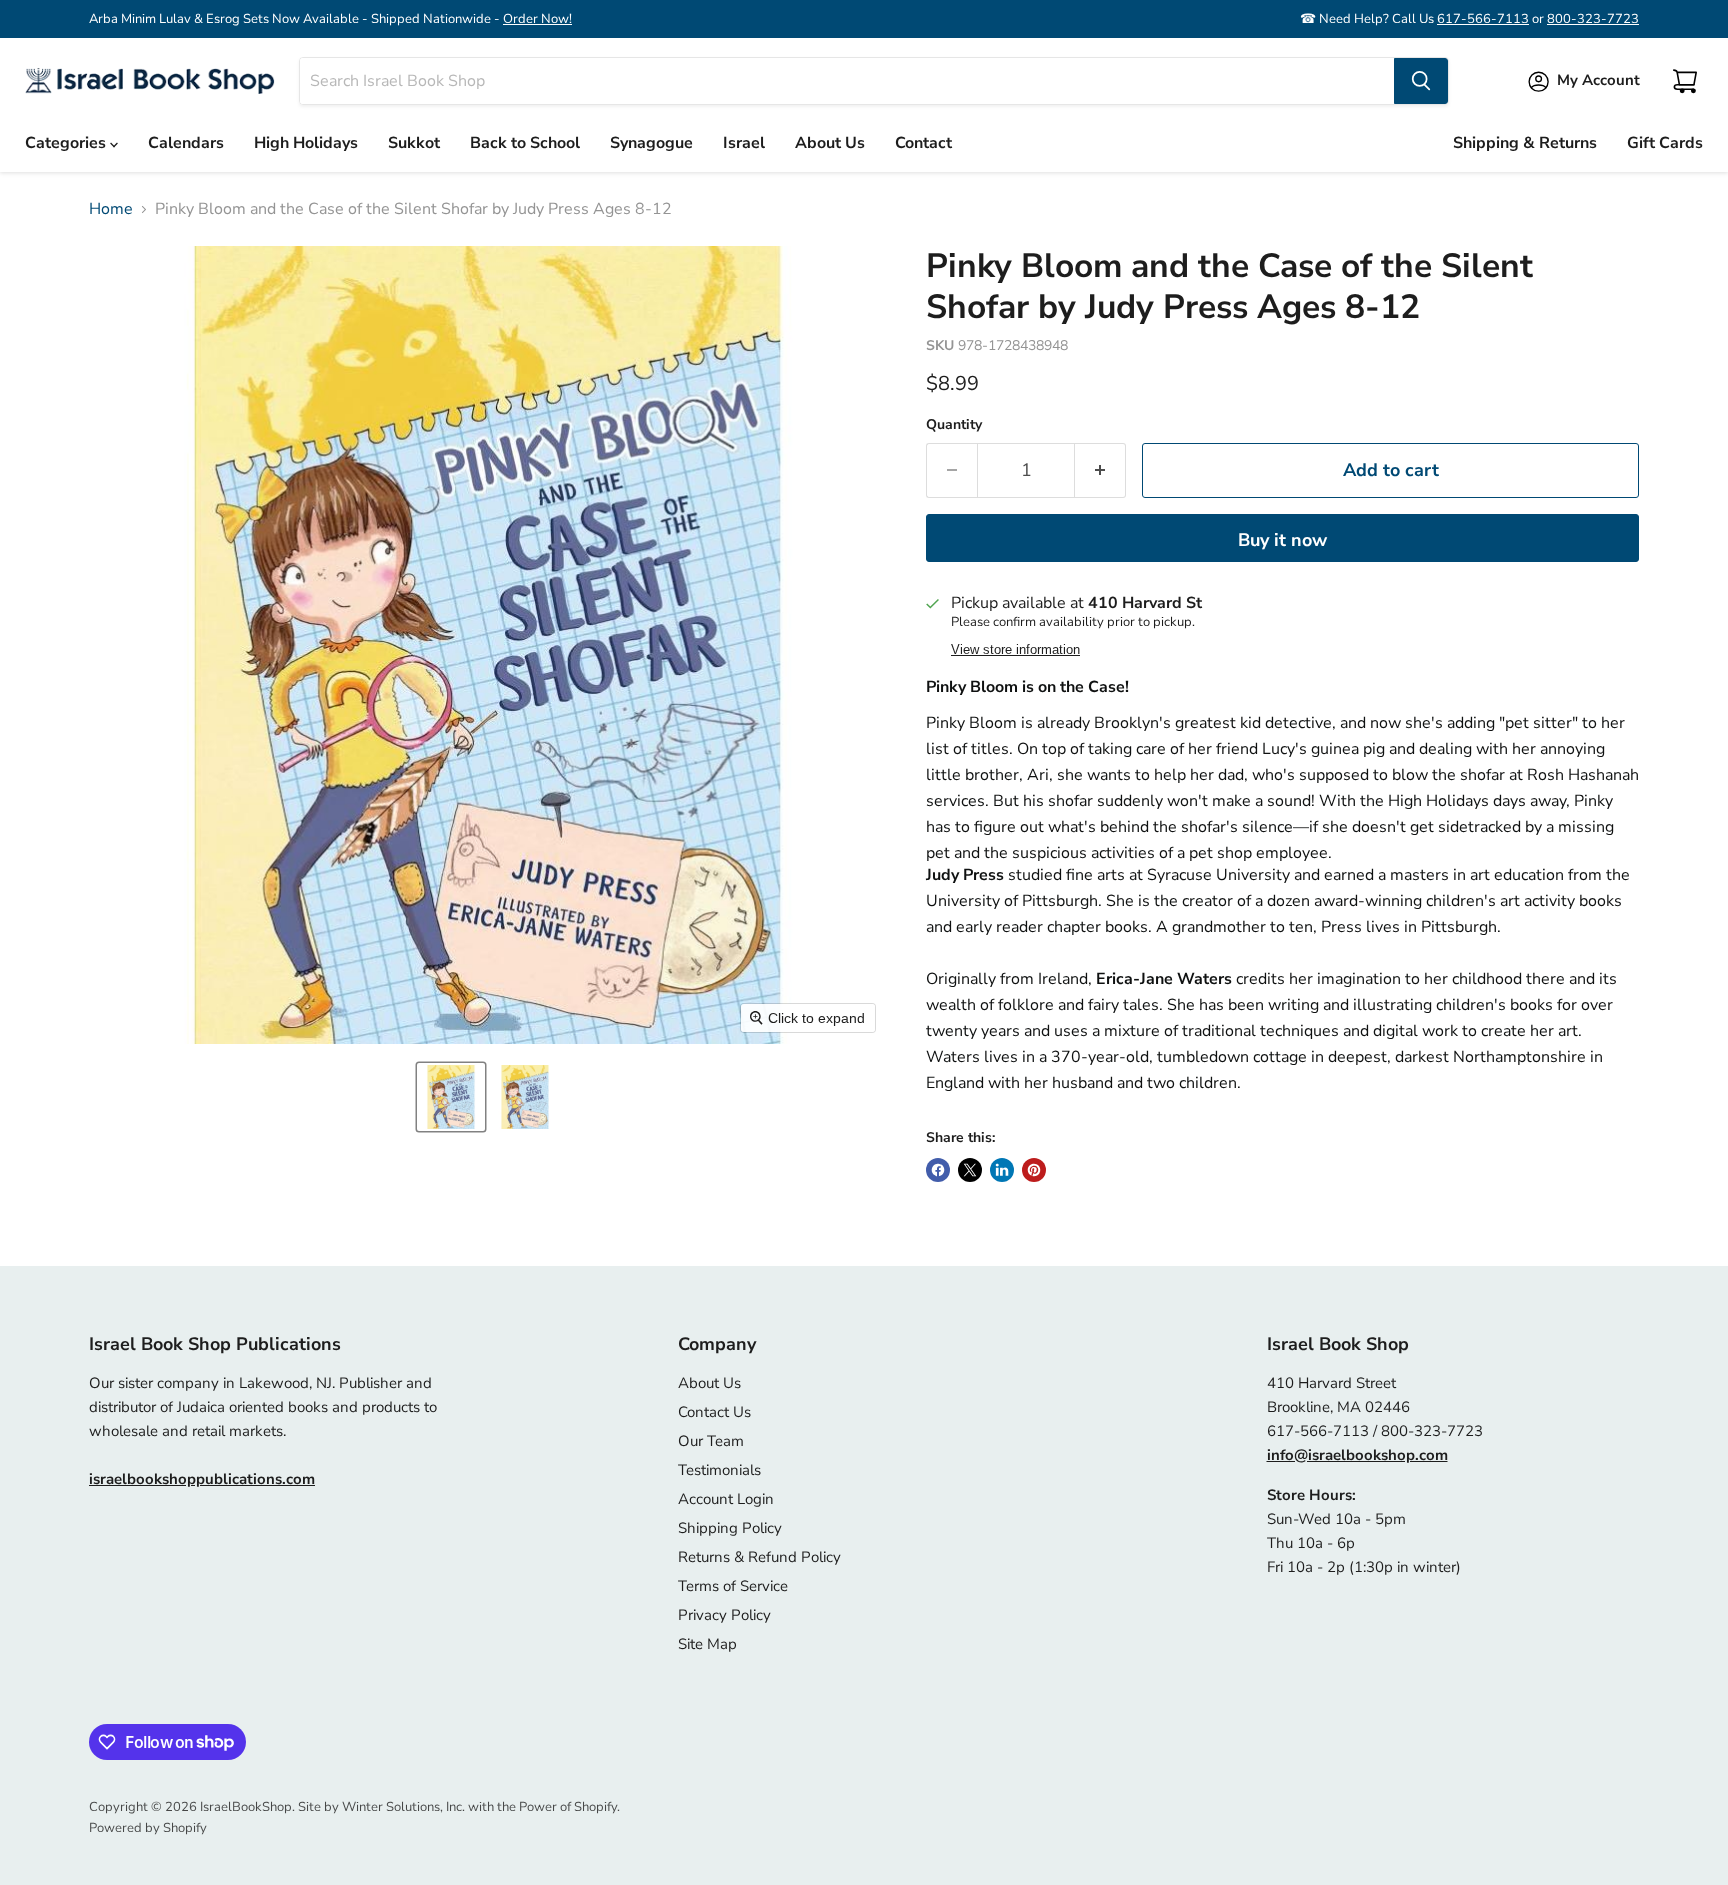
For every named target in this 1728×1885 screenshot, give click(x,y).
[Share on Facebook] (938, 1170)
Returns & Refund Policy (759, 1557)
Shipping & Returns (1525, 143)
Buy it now (1282, 540)
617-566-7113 (1483, 19)
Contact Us (714, 1412)
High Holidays (306, 143)
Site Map (707, 1644)
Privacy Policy (724, 1615)
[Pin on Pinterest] (1034, 1170)
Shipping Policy (730, 1528)
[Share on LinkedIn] (1002, 1170)
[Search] (1421, 81)
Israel (744, 143)
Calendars (186, 143)
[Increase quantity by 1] (1100, 470)
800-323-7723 (1593, 19)
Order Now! (537, 19)
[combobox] (847, 81)
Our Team (711, 1441)
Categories (67, 143)
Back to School (525, 143)
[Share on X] (970, 1170)
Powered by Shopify (148, 1828)
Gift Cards (1665, 143)
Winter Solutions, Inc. (403, 1807)
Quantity (954, 425)
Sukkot (414, 143)
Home (111, 209)
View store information (1015, 650)
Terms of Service (733, 1586)
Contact (923, 143)
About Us (830, 143)
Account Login (726, 1499)
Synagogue (651, 143)
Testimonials (719, 1470)
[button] (451, 1097)
